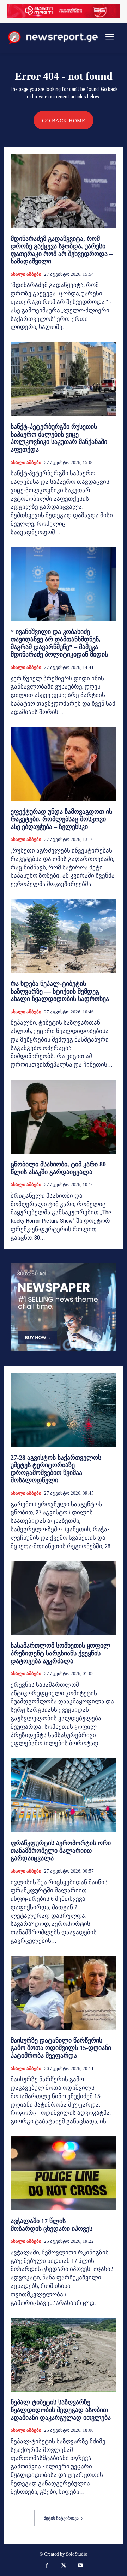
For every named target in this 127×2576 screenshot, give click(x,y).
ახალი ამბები (26, 274)
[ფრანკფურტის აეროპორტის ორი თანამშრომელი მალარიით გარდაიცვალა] (64, 1795)
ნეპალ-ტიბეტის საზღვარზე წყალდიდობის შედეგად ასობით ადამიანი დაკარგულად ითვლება (61, 2410)
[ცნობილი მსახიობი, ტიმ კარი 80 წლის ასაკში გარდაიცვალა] (64, 1117)
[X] (64, 2566)
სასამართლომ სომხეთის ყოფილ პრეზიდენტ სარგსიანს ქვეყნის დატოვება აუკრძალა (60, 1653)
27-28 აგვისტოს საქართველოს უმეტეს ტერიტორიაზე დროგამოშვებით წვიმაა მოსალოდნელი (56, 1469)
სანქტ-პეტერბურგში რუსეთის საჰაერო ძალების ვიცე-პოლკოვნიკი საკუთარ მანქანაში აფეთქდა (59, 438)
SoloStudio (77, 2554)
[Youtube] (80, 2566)
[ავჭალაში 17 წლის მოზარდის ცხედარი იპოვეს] (64, 2173)
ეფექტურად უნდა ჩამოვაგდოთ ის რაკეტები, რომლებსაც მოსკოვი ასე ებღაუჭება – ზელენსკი (61, 819)
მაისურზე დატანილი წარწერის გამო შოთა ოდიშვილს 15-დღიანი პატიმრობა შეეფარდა (61, 2048)
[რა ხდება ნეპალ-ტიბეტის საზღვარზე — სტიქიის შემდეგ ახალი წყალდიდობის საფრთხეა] (64, 936)
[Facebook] (47, 2566)
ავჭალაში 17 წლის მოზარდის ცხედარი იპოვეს (52, 2225)
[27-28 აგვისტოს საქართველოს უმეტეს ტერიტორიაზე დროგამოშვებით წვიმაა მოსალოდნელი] (64, 1410)
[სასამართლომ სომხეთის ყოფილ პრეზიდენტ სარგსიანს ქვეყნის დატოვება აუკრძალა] (64, 1598)
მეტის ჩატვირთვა (61, 2518)
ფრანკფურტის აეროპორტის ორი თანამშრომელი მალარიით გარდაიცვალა (61, 1851)
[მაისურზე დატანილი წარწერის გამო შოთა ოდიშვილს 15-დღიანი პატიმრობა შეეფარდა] (64, 1993)
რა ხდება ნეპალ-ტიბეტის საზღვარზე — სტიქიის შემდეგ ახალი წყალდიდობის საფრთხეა (60, 991)
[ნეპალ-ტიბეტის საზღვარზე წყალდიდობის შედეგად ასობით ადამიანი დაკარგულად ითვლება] (64, 2355)
